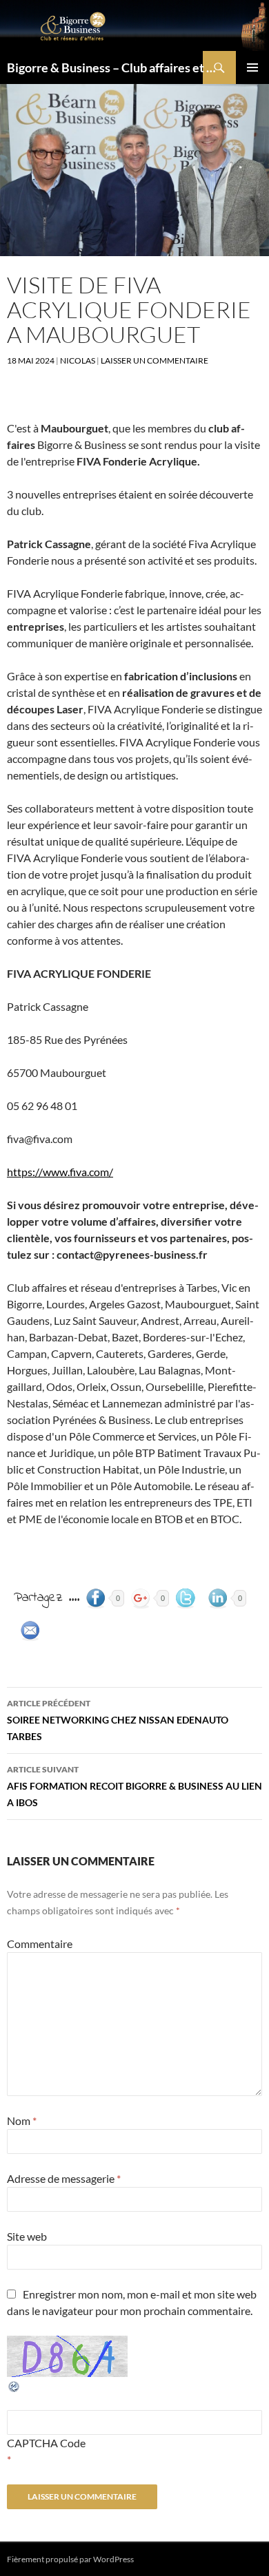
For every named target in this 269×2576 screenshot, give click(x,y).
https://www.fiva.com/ (60, 1172)
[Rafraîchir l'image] (14, 2385)
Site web (27, 2236)
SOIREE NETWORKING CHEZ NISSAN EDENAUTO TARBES (118, 1720)
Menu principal (252, 67)
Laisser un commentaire (155, 360)
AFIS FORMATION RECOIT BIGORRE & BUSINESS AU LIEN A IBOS (134, 1786)
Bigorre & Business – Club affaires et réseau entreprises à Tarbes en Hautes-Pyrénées (112, 67)
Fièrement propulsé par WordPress (70, 2559)
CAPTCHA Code (46, 2443)
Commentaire (40, 1944)
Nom (22, 2121)
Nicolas (78, 360)
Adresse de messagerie (64, 2178)
